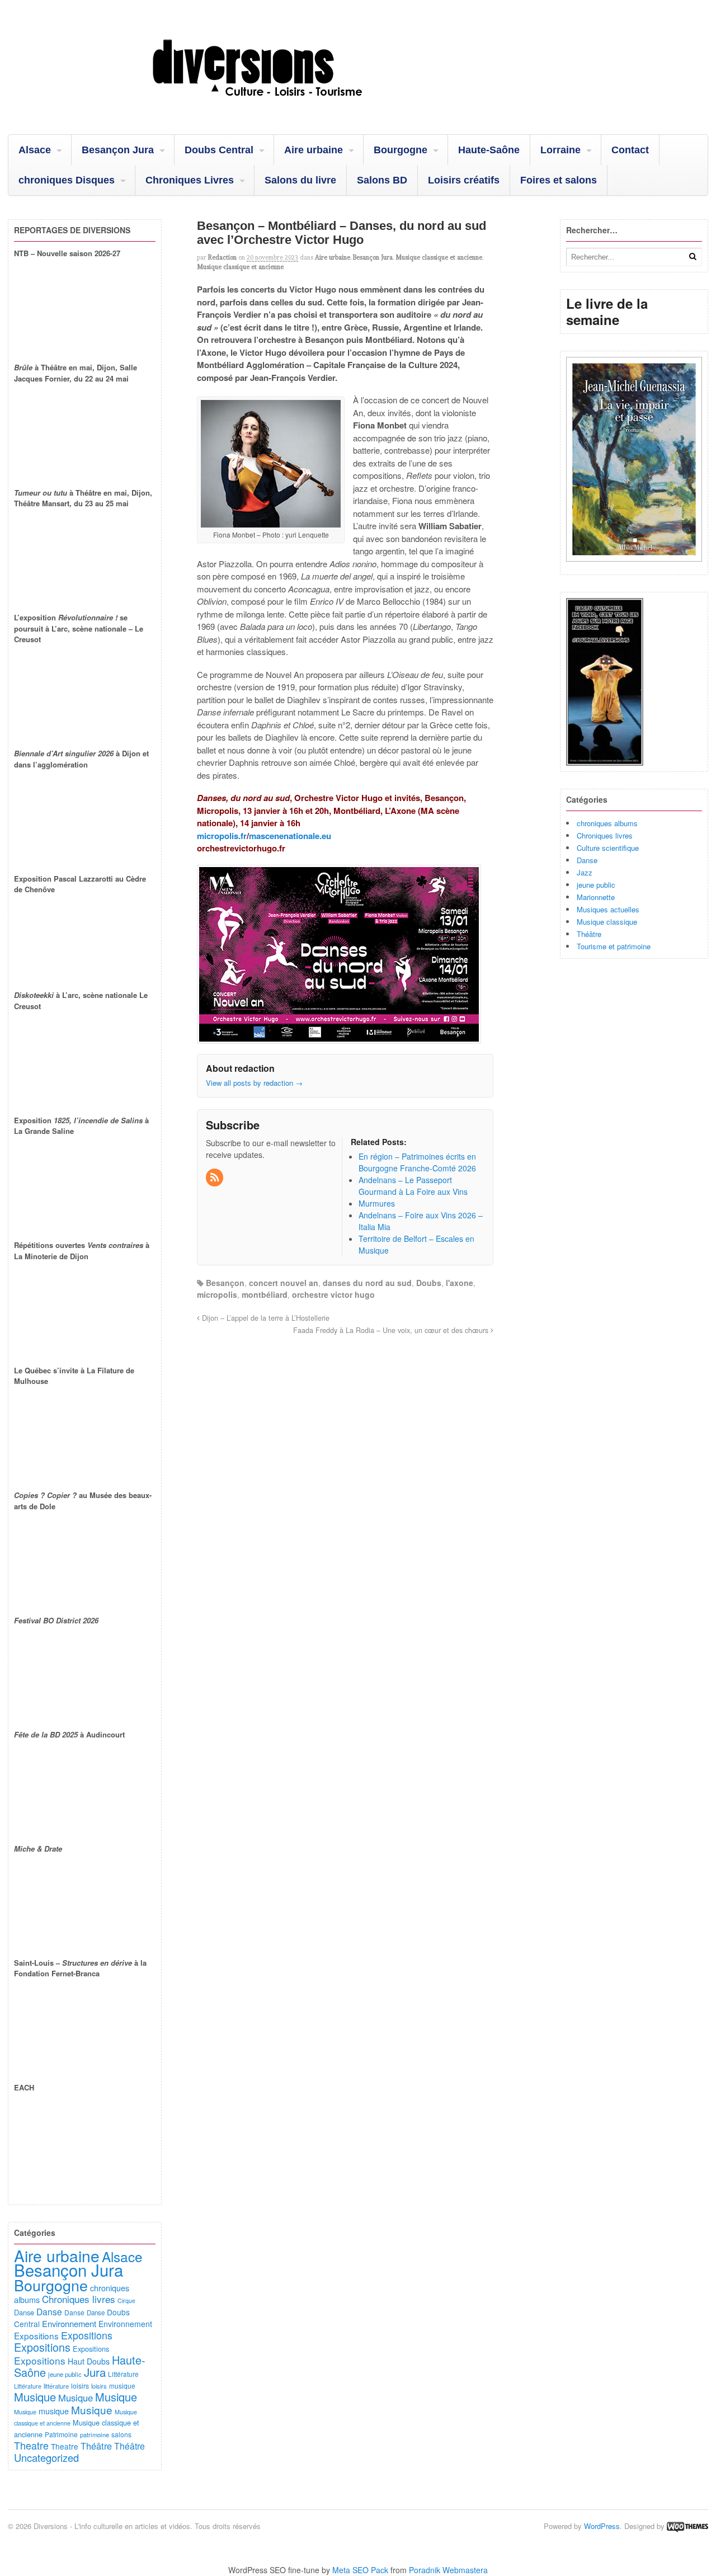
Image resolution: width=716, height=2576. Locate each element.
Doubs (429, 1283)
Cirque (126, 2300)
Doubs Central (219, 150)
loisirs (80, 2386)
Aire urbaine (314, 150)
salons (121, 2434)
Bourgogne (401, 150)
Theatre (31, 2445)
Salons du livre (300, 180)
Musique (35, 2397)
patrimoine (95, 2434)
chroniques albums (607, 823)
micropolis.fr (222, 836)
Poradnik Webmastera (448, 2570)
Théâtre (589, 934)
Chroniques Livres (190, 180)
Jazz (585, 872)
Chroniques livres (605, 835)
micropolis (217, 1294)
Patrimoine (61, 2434)
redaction (222, 257)
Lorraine (560, 150)
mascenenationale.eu (290, 836)
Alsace (35, 150)
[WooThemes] (687, 2526)
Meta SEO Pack (360, 2570)
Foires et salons (559, 180)
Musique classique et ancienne (439, 257)
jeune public (596, 885)
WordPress (602, 2526)
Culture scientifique (608, 848)
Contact (630, 150)
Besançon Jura (118, 150)
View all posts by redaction (254, 1083)
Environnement (69, 2323)
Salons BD (382, 180)
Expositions (36, 2335)
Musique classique (607, 922)
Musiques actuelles (608, 909)
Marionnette (596, 897)
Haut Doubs (89, 2361)
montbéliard (265, 1294)
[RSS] (215, 1178)
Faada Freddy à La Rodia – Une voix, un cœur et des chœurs (392, 1330)
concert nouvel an (284, 1283)
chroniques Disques (67, 180)
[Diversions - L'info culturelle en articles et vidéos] (288, 106)
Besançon (225, 1283)
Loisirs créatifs (464, 180)
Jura (95, 2372)
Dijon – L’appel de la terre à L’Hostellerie (265, 1318)
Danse (587, 860)
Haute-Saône (489, 150)
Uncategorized (46, 2457)
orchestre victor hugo (333, 1294)
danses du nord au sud (367, 1283)
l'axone (460, 1283)
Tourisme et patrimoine (614, 946)
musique (122, 2386)
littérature (56, 2386)
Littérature (123, 2374)
